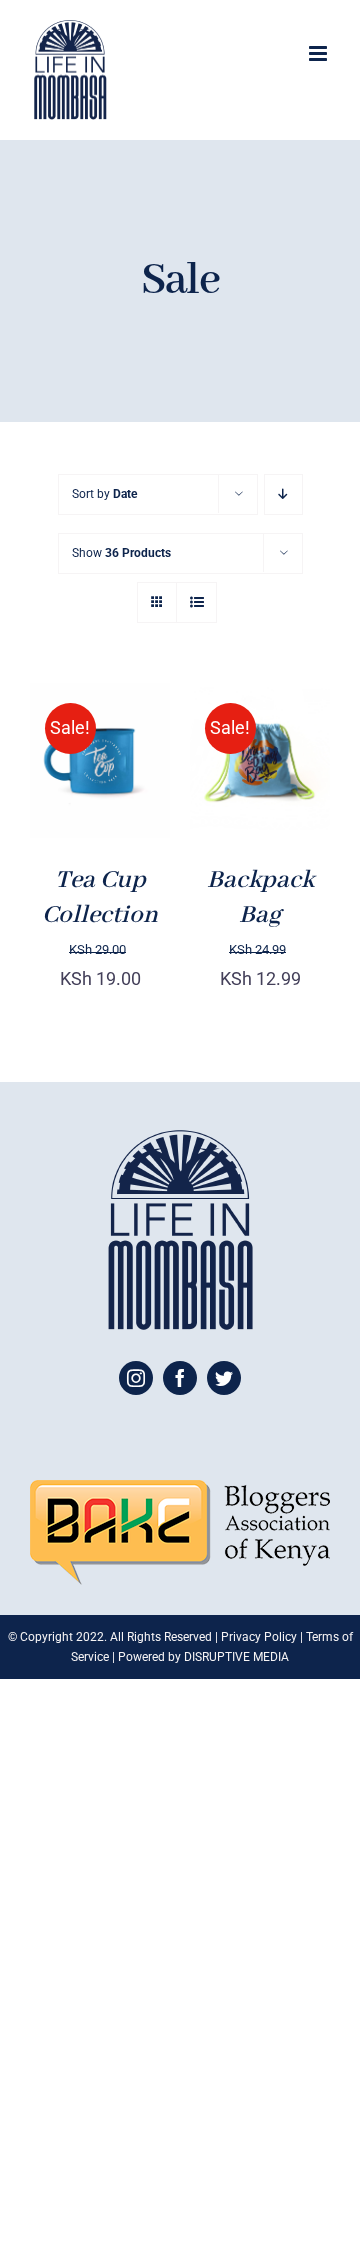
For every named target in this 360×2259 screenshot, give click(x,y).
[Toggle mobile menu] (319, 53)
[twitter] (224, 1378)
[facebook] (180, 1378)
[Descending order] (283, 494)
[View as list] (196, 602)
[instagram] (136, 1378)
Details (73, 798)
